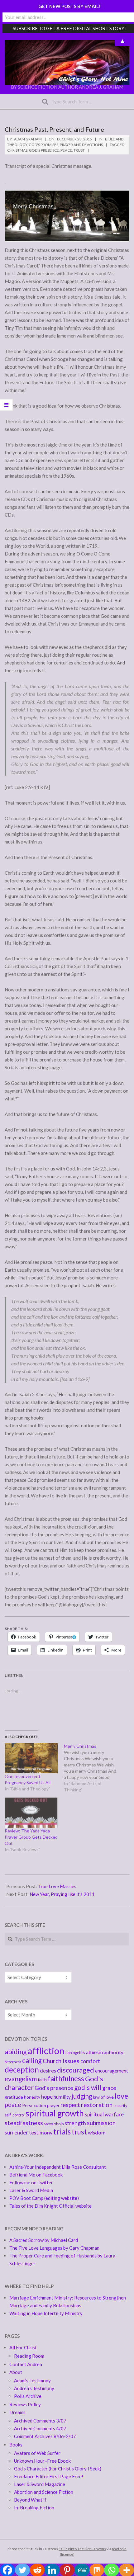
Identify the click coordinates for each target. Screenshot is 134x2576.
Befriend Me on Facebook (36, 2175)
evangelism (21, 2079)
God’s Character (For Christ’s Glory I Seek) (58, 2469)
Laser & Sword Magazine (40, 2484)
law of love (103, 2097)
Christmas (17, 150)
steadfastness (24, 2123)
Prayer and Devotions (81, 145)
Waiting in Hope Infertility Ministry (46, 2313)
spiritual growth (55, 2113)
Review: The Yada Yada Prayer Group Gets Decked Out (31, 1837)
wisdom (97, 2132)
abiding (16, 2052)
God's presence (44, 150)
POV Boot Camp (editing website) (44, 2198)
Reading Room (29, 2356)
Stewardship (54, 2124)
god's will (88, 2087)
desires (48, 2070)
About (16, 2372)
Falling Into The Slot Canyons (82, 2549)
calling (32, 2061)
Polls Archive (28, 2396)
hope (47, 2097)
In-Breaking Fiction (34, 2507)
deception (22, 2070)
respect (70, 2105)
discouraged (76, 2070)
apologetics (75, 2053)
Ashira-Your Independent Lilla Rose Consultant (58, 2167)
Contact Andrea (26, 2364)
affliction (46, 2051)
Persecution (34, 2105)
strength (75, 2123)
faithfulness (66, 2079)
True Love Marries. (58, 1886)
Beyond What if (30, 2500)
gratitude (14, 2097)
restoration (97, 2105)
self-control (15, 2115)
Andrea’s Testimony (34, 2388)
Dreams (17, 2412)
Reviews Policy (25, 2404)
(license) (67, 2554)
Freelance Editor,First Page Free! (49, 2476)
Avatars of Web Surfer (37, 2453)
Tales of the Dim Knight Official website (50, 2206)
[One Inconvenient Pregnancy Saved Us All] (31, 1758)
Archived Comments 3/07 (40, 2421)
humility (62, 2097)
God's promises (43, 145)
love (121, 2096)
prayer (53, 2105)
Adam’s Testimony (32, 2380)
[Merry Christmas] (93, 1768)
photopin (119, 2549)
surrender (16, 2132)
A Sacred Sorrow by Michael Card (44, 2240)
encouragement (112, 2071)
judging (82, 2096)
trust (79, 150)
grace (109, 2088)
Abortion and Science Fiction (44, 2492)
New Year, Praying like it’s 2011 (62, 1894)
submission (101, 2123)
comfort (90, 2061)
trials (62, 2132)
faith (42, 2080)
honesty (32, 2097)
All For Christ (23, 2347)
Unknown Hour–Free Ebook (42, 2461)
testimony (41, 2132)
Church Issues (61, 2061)
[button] (67, 62)
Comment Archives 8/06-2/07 (45, 2436)
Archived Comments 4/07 (40, 2428)
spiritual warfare (104, 2114)
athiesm (94, 2052)
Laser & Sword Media (31, 2190)
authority (114, 2052)
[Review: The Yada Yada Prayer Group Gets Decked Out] (31, 1813)
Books (16, 2445)
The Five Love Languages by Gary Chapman (54, 2248)
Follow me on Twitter (31, 2182)
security (120, 2106)
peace (66, 150)
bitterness (13, 2062)
